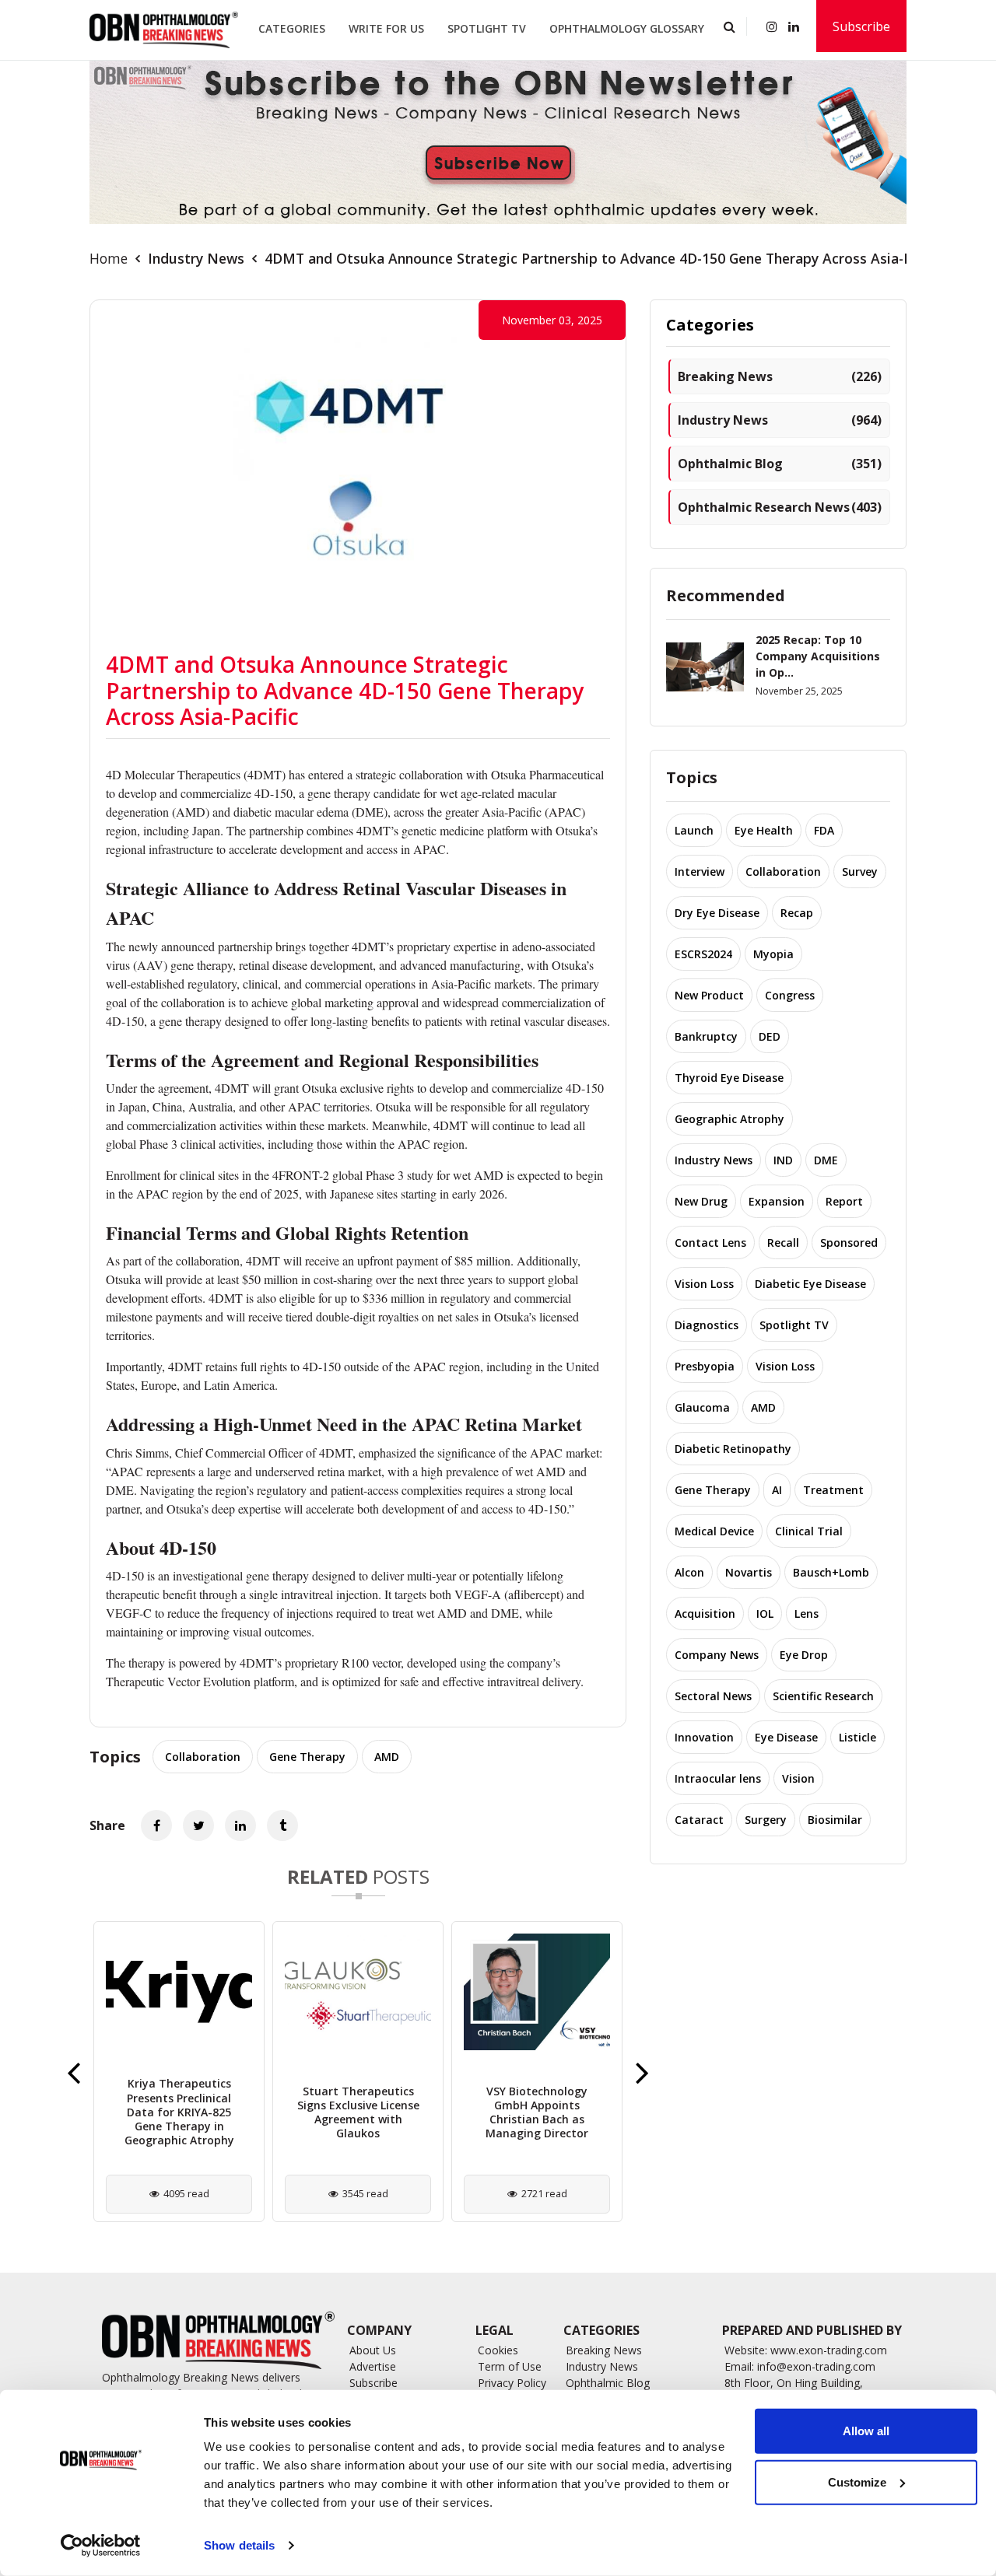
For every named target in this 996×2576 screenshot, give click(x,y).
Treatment (833, 1490)
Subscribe (861, 26)
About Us (373, 2350)
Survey (860, 871)
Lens (807, 1613)
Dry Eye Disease (717, 913)
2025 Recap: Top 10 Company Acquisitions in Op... (818, 656)
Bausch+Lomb (831, 1572)
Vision (798, 1778)
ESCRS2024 (703, 954)
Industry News (196, 258)
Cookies (498, 2350)
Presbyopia (705, 1366)
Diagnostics (707, 1325)
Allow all (866, 2431)
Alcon (689, 1572)
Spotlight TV (487, 28)
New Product (709, 995)
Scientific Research (823, 1696)
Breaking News (780, 376)
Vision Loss (704, 1284)
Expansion (777, 1201)
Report (844, 1201)
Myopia (773, 954)
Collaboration (203, 1757)
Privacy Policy (512, 2383)
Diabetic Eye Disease (810, 1284)
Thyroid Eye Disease (729, 1078)
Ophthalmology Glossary (627, 28)
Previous (74, 2072)
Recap (797, 913)
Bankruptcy (706, 1036)
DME (826, 1160)
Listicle (857, 1737)
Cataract (699, 1820)
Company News (717, 1655)
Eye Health (764, 830)
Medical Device (714, 1531)
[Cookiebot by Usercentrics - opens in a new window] (101, 2546)
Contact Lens (710, 1242)
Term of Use (510, 2366)
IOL (765, 1613)
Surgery (766, 1820)
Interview (700, 871)
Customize (857, 2481)
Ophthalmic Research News (780, 507)
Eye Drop (804, 1655)
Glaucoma (702, 1407)
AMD (387, 1757)
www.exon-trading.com (829, 2350)
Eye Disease (786, 1737)
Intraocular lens (718, 1778)
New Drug (701, 1201)
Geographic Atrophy (729, 1119)
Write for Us (386, 28)
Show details (239, 2545)
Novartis (749, 1572)
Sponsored (849, 1242)
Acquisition (705, 1613)
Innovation (704, 1737)
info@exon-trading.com (816, 2366)
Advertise (373, 2366)
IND (783, 1160)
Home (109, 258)
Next (642, 2072)
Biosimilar (835, 1820)
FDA (824, 830)
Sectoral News (713, 1696)
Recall (783, 1242)
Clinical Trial (809, 1531)
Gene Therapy (307, 1757)
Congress (790, 995)
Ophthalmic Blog (780, 464)
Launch (694, 830)
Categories (292, 28)
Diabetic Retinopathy (733, 1449)
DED (770, 1036)
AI (777, 1490)
